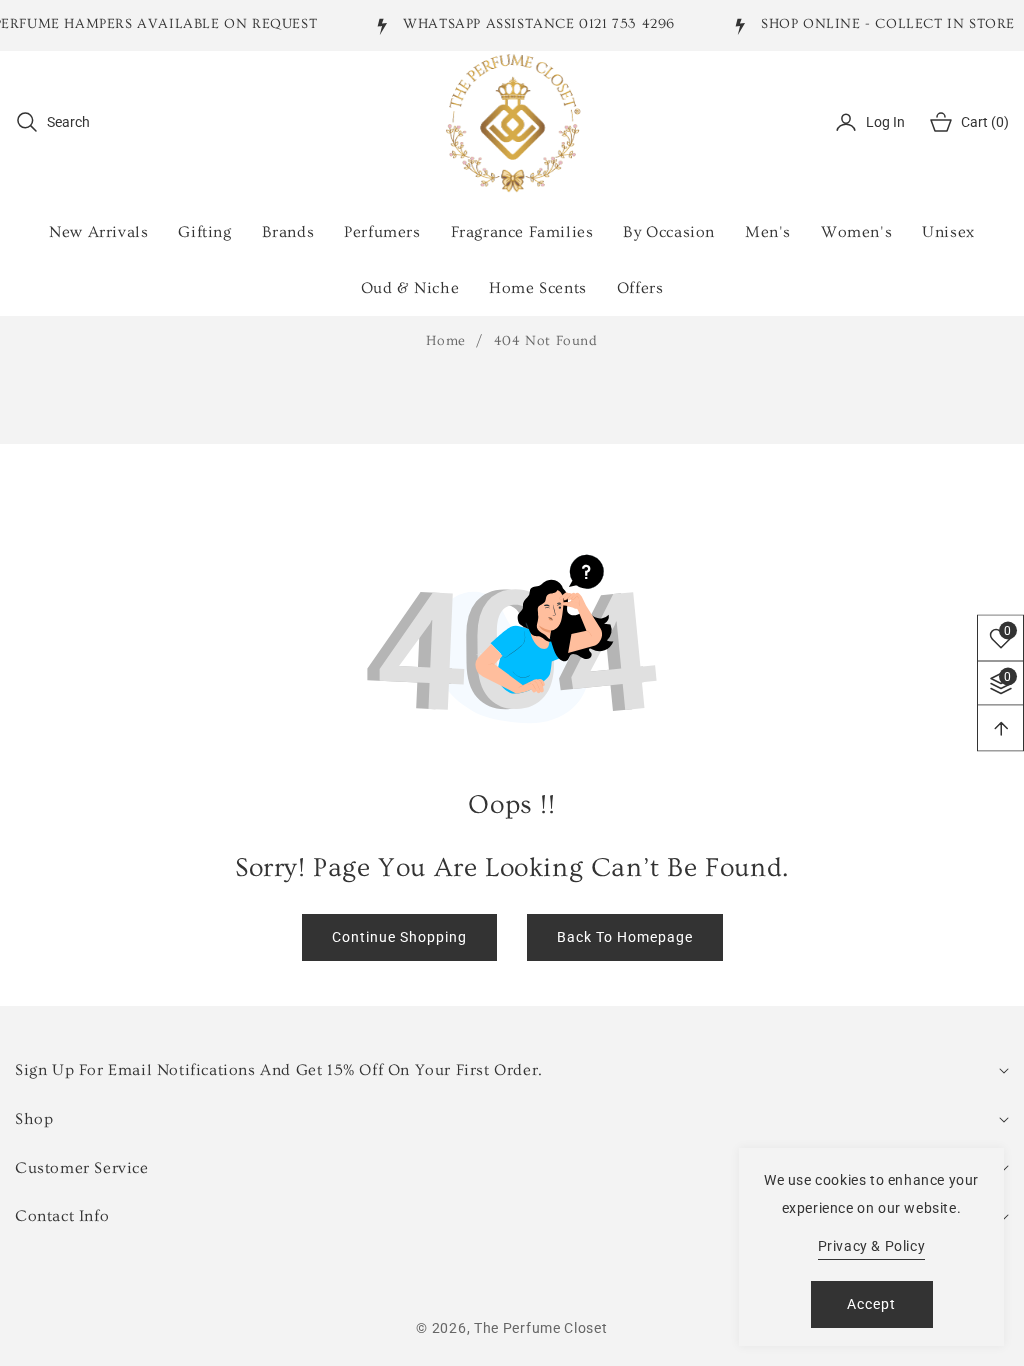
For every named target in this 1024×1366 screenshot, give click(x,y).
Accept (871, 1304)
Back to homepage (625, 937)
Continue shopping (399, 937)
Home (445, 341)
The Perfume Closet (541, 1328)
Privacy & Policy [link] (872, 1246)
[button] (52, 122)
